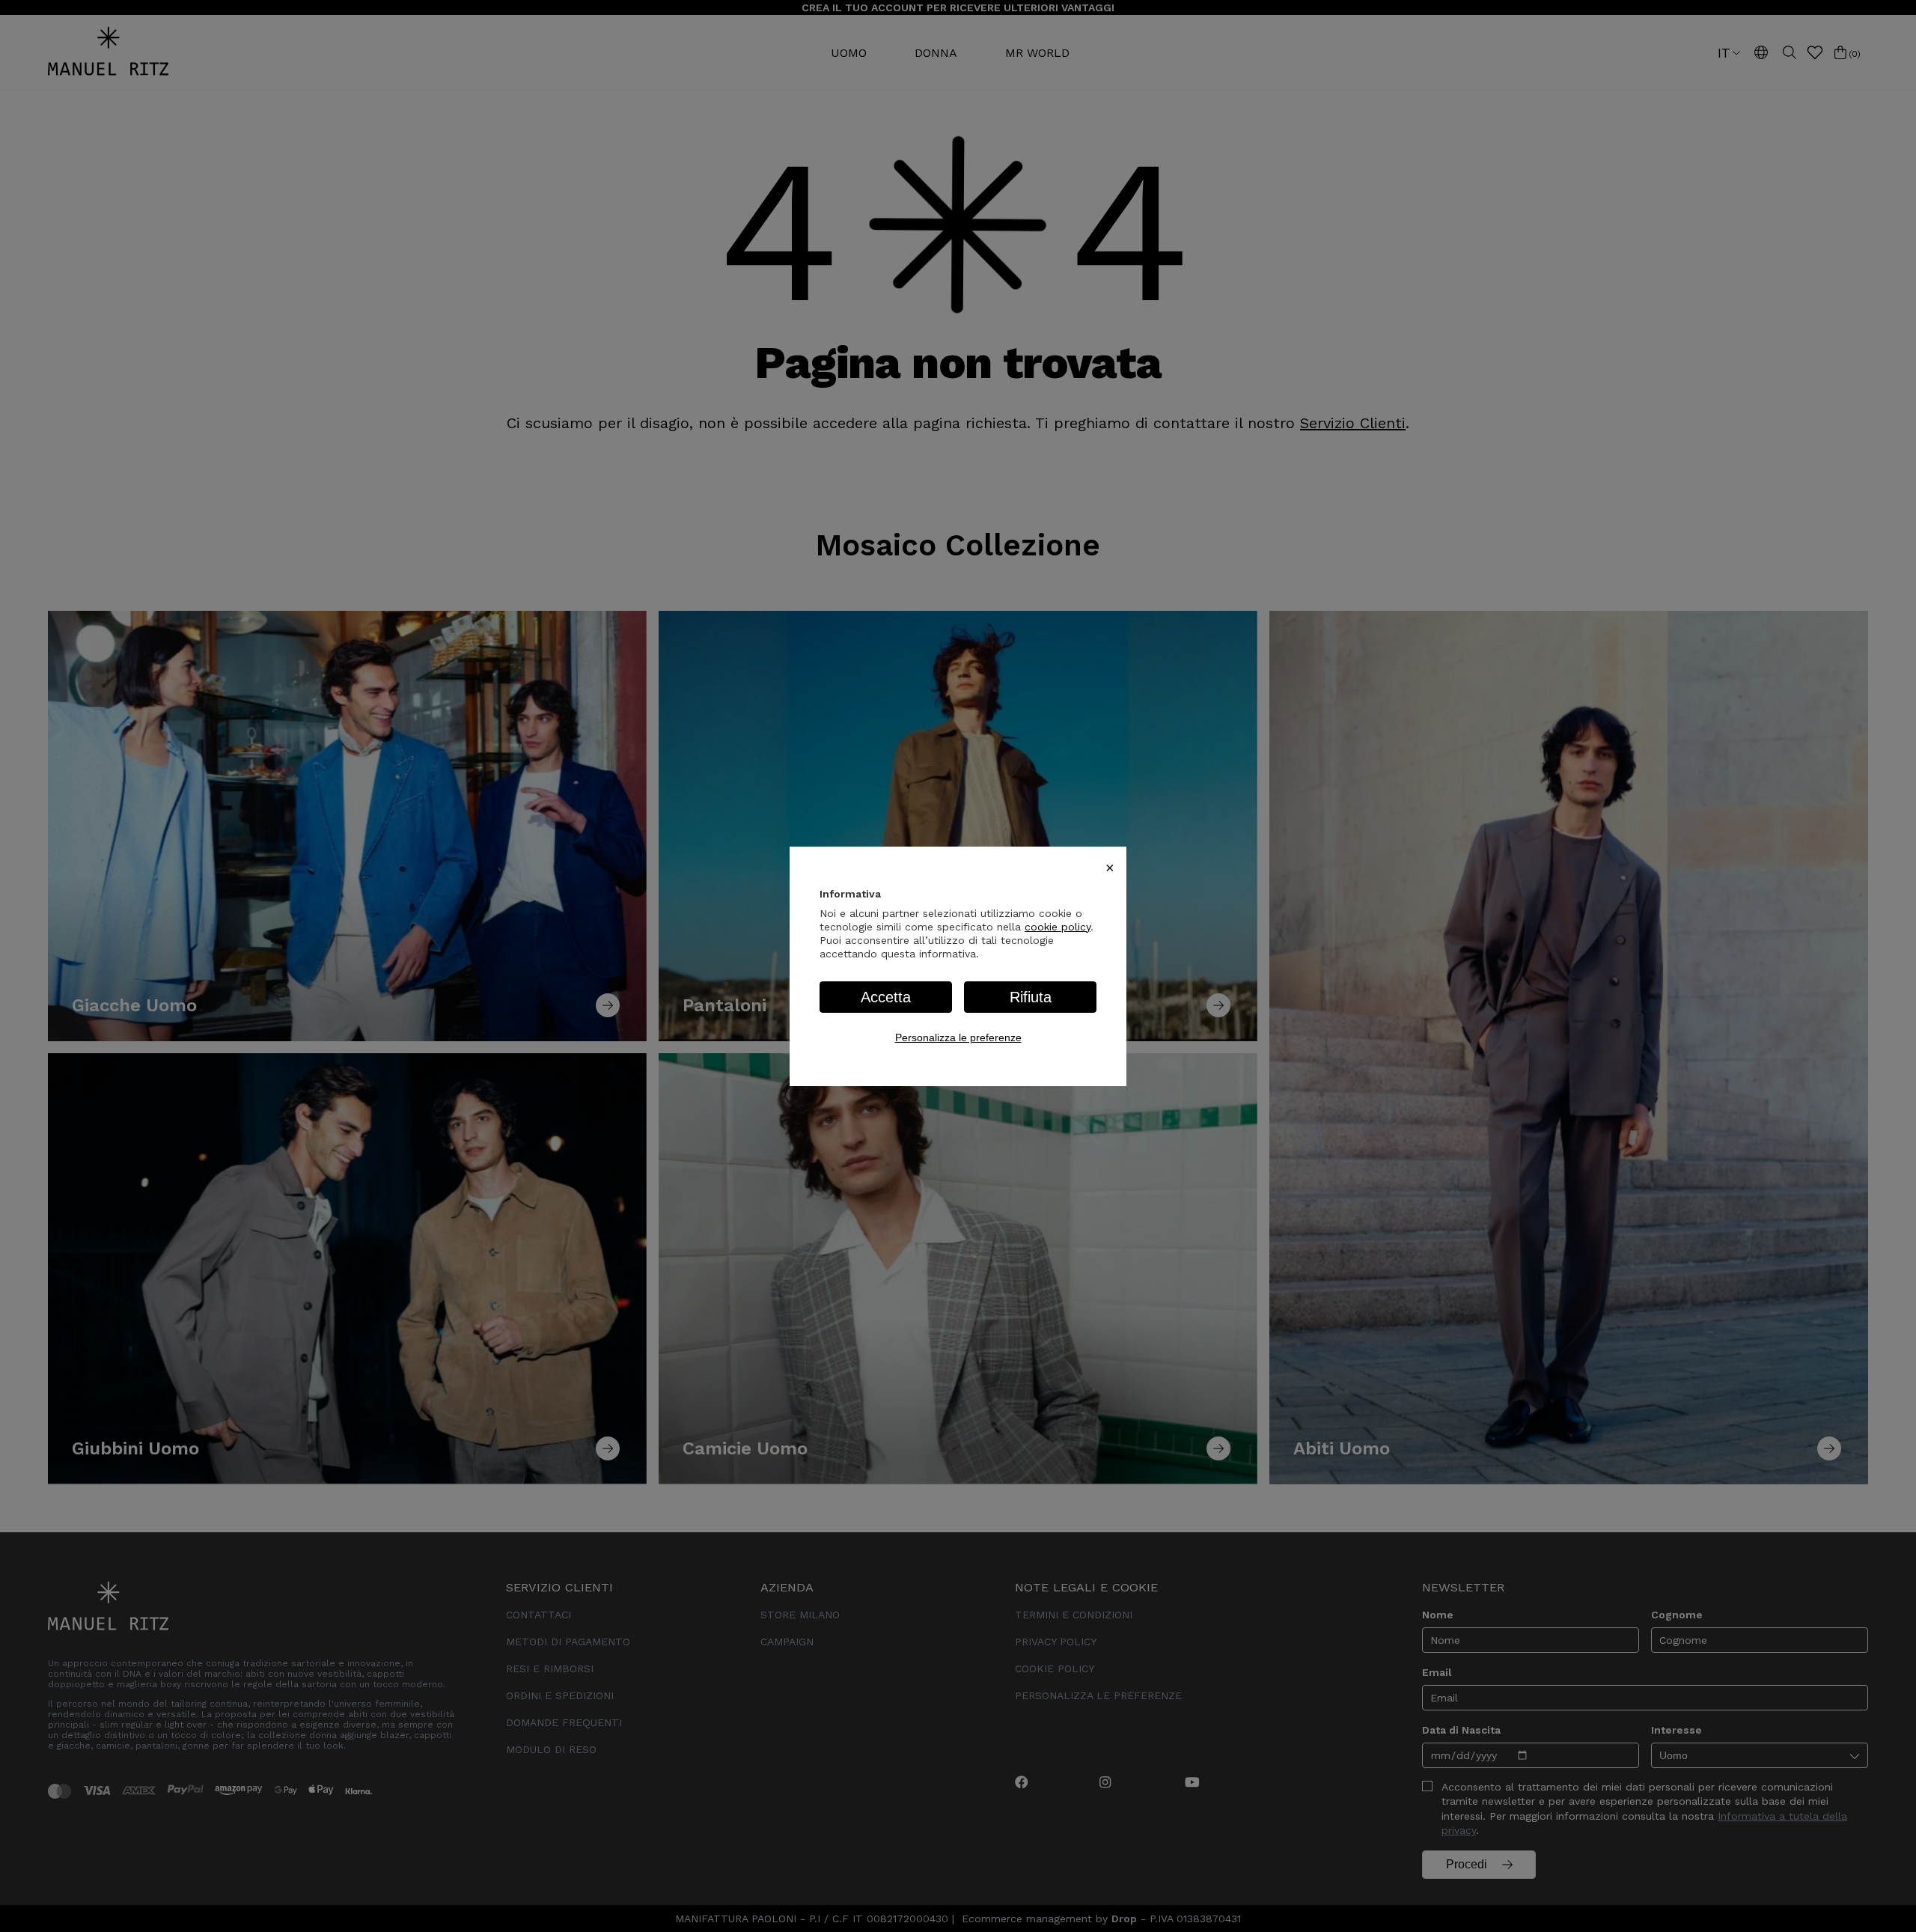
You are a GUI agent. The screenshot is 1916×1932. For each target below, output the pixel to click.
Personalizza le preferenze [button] (958, 1037)
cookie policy (1058, 927)
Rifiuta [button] (1031, 997)
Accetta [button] (886, 997)
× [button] (1110, 868)
